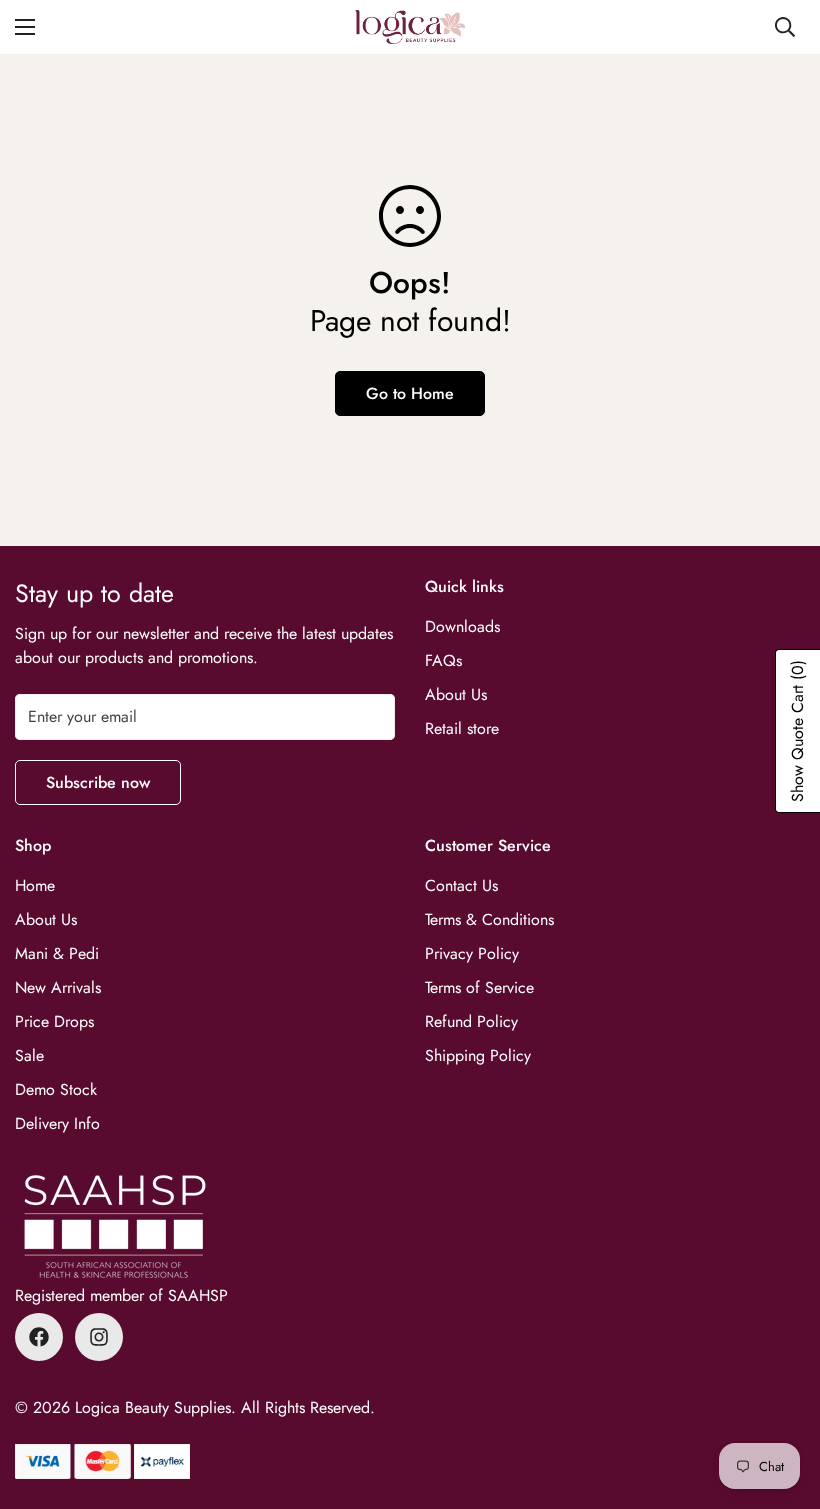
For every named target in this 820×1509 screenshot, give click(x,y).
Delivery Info (57, 1123)
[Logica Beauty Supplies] (410, 27)
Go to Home (410, 393)
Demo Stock (56, 1089)
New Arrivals (58, 987)
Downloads (462, 626)
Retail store (462, 728)
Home (35, 885)
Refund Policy (471, 1021)
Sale (29, 1055)
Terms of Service (479, 987)
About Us (456, 694)
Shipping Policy (478, 1055)
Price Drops (54, 1021)
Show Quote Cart (797, 731)
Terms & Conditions (489, 919)
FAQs (443, 660)
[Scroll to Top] (781, 1400)
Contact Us (461, 885)
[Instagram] (99, 1337)
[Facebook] (39, 1337)
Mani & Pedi (57, 953)
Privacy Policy (472, 953)
